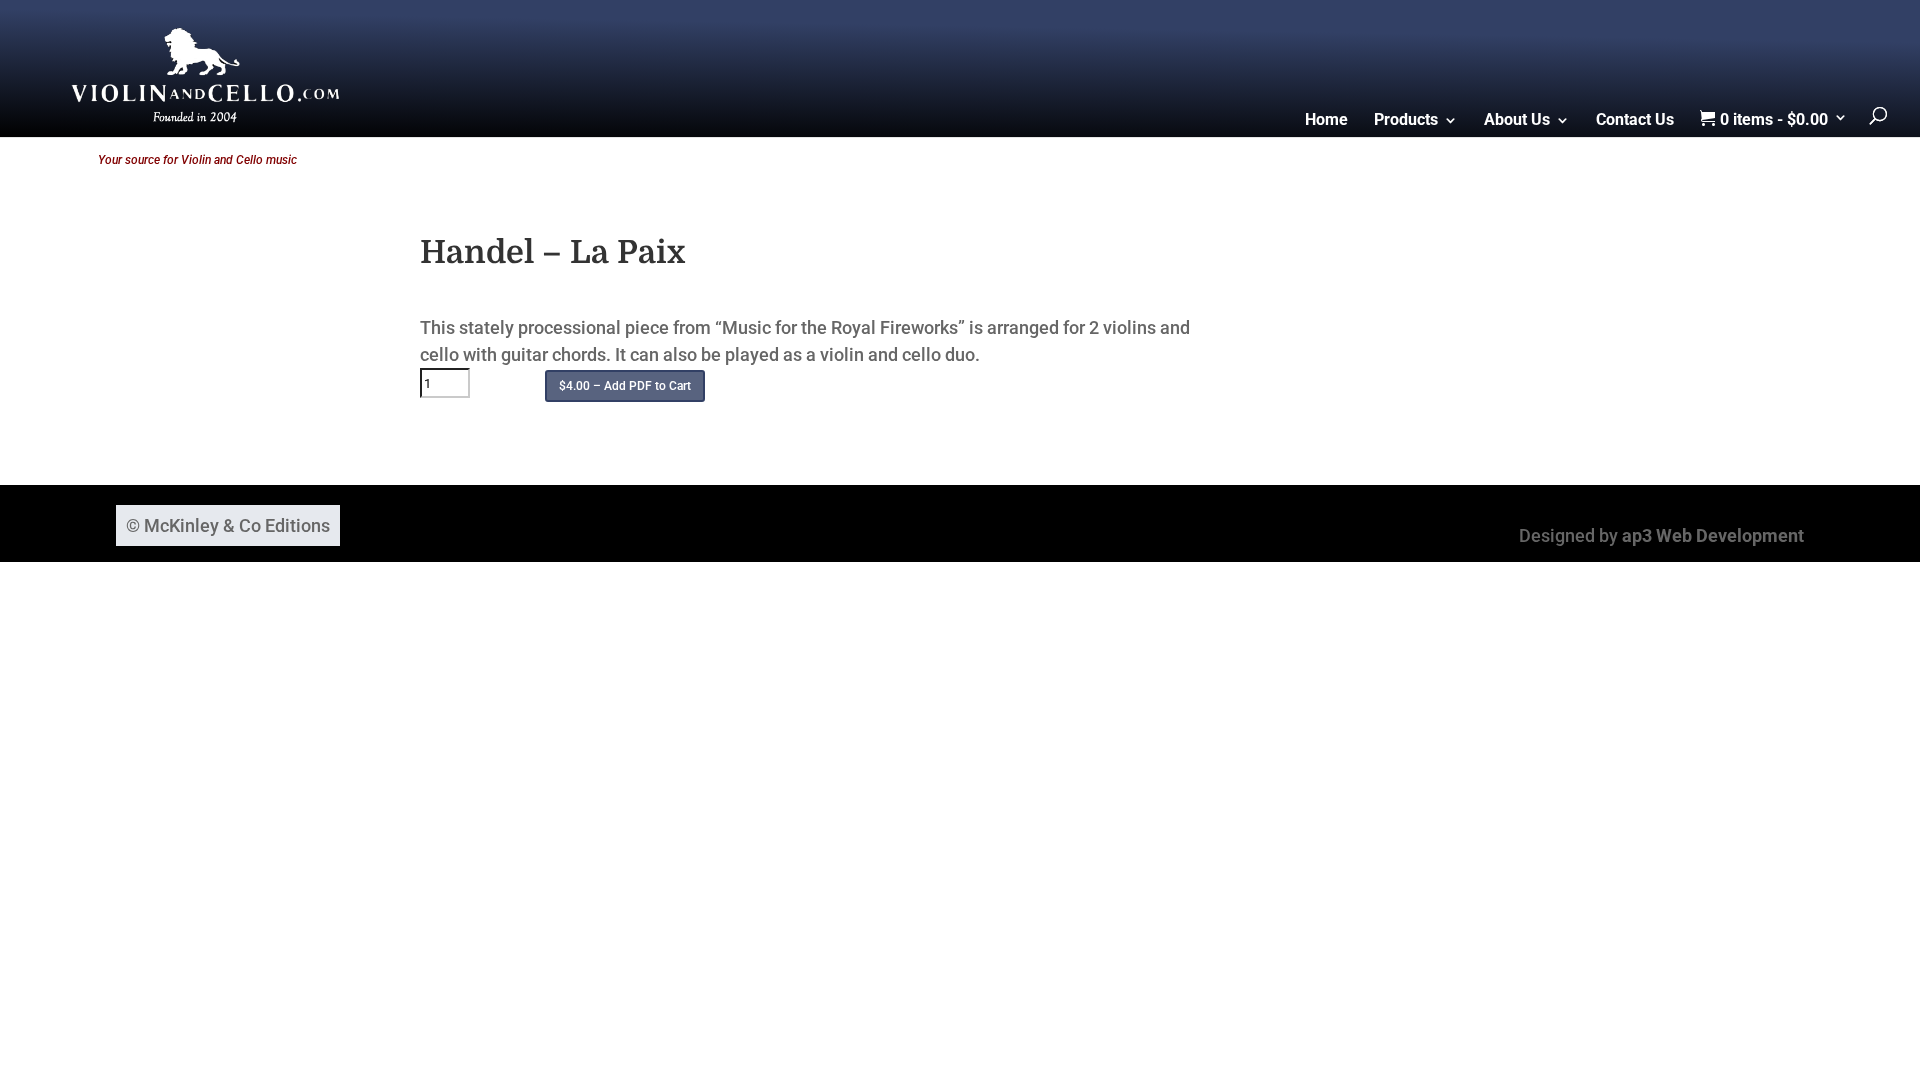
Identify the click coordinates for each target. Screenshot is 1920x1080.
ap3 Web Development (1713, 535)
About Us (1517, 121)
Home (1326, 121)
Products (1406, 121)
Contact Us (1635, 121)
